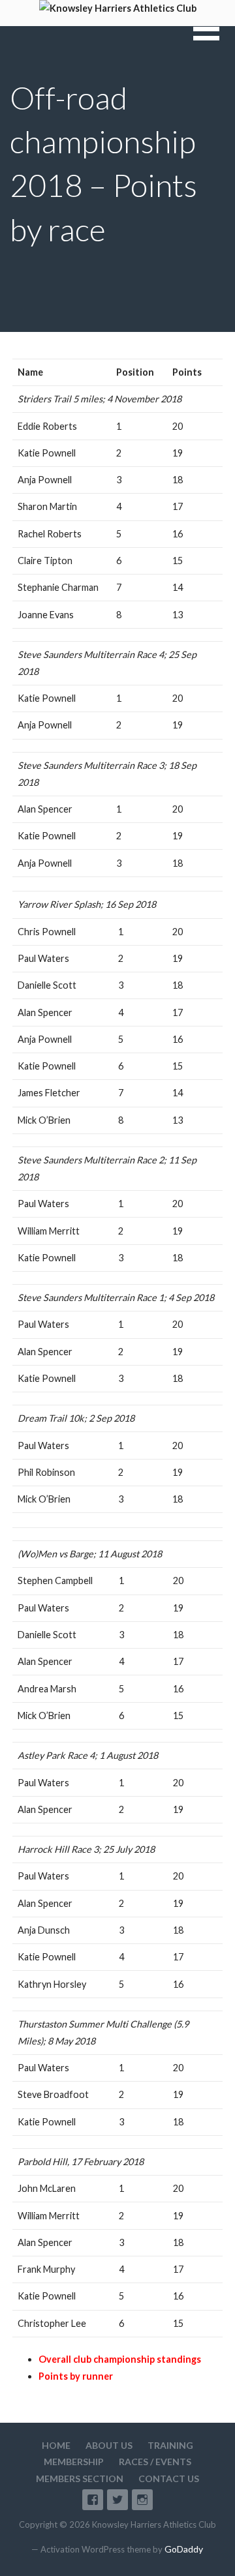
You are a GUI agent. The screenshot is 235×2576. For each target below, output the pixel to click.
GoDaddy (184, 2549)
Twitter (117, 2500)
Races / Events (155, 2462)
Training (170, 2445)
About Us (109, 2445)
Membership (74, 2462)
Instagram (142, 2500)
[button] (214, 37)
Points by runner (76, 2376)
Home (56, 2445)
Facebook (93, 2500)
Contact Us (169, 2479)
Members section (80, 2479)
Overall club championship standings (120, 2359)
